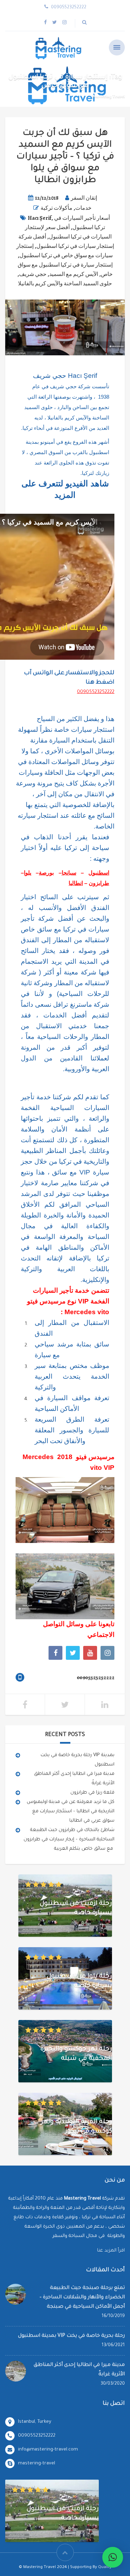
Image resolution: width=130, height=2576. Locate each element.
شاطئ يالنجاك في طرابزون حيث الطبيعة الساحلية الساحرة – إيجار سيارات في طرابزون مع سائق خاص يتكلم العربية (69, 1840)
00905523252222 (96, 692)
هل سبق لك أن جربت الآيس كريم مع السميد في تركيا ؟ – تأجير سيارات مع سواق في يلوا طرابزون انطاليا (65, 157)
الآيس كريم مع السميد (74, 274)
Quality (105, 2568)
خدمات (83, 208)
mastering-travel (37, 2464)
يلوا (28, 873)
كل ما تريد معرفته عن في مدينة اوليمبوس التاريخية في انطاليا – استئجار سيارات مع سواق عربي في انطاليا (71, 1811)
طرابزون (99, 883)
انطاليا (76, 883)
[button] (113, 2557)
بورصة (46, 873)
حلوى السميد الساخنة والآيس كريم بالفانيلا (65, 284)
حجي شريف (33, 274)
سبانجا (69, 873)
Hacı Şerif (40, 218)
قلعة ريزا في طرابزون (92, 1793)
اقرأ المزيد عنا (111, 2251)
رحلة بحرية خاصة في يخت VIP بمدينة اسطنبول (71, 2336)
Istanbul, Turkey (35, 2422)
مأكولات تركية (57, 208)
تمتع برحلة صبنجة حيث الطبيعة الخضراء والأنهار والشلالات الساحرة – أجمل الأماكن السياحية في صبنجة (82, 2298)
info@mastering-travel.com (48, 2450)
